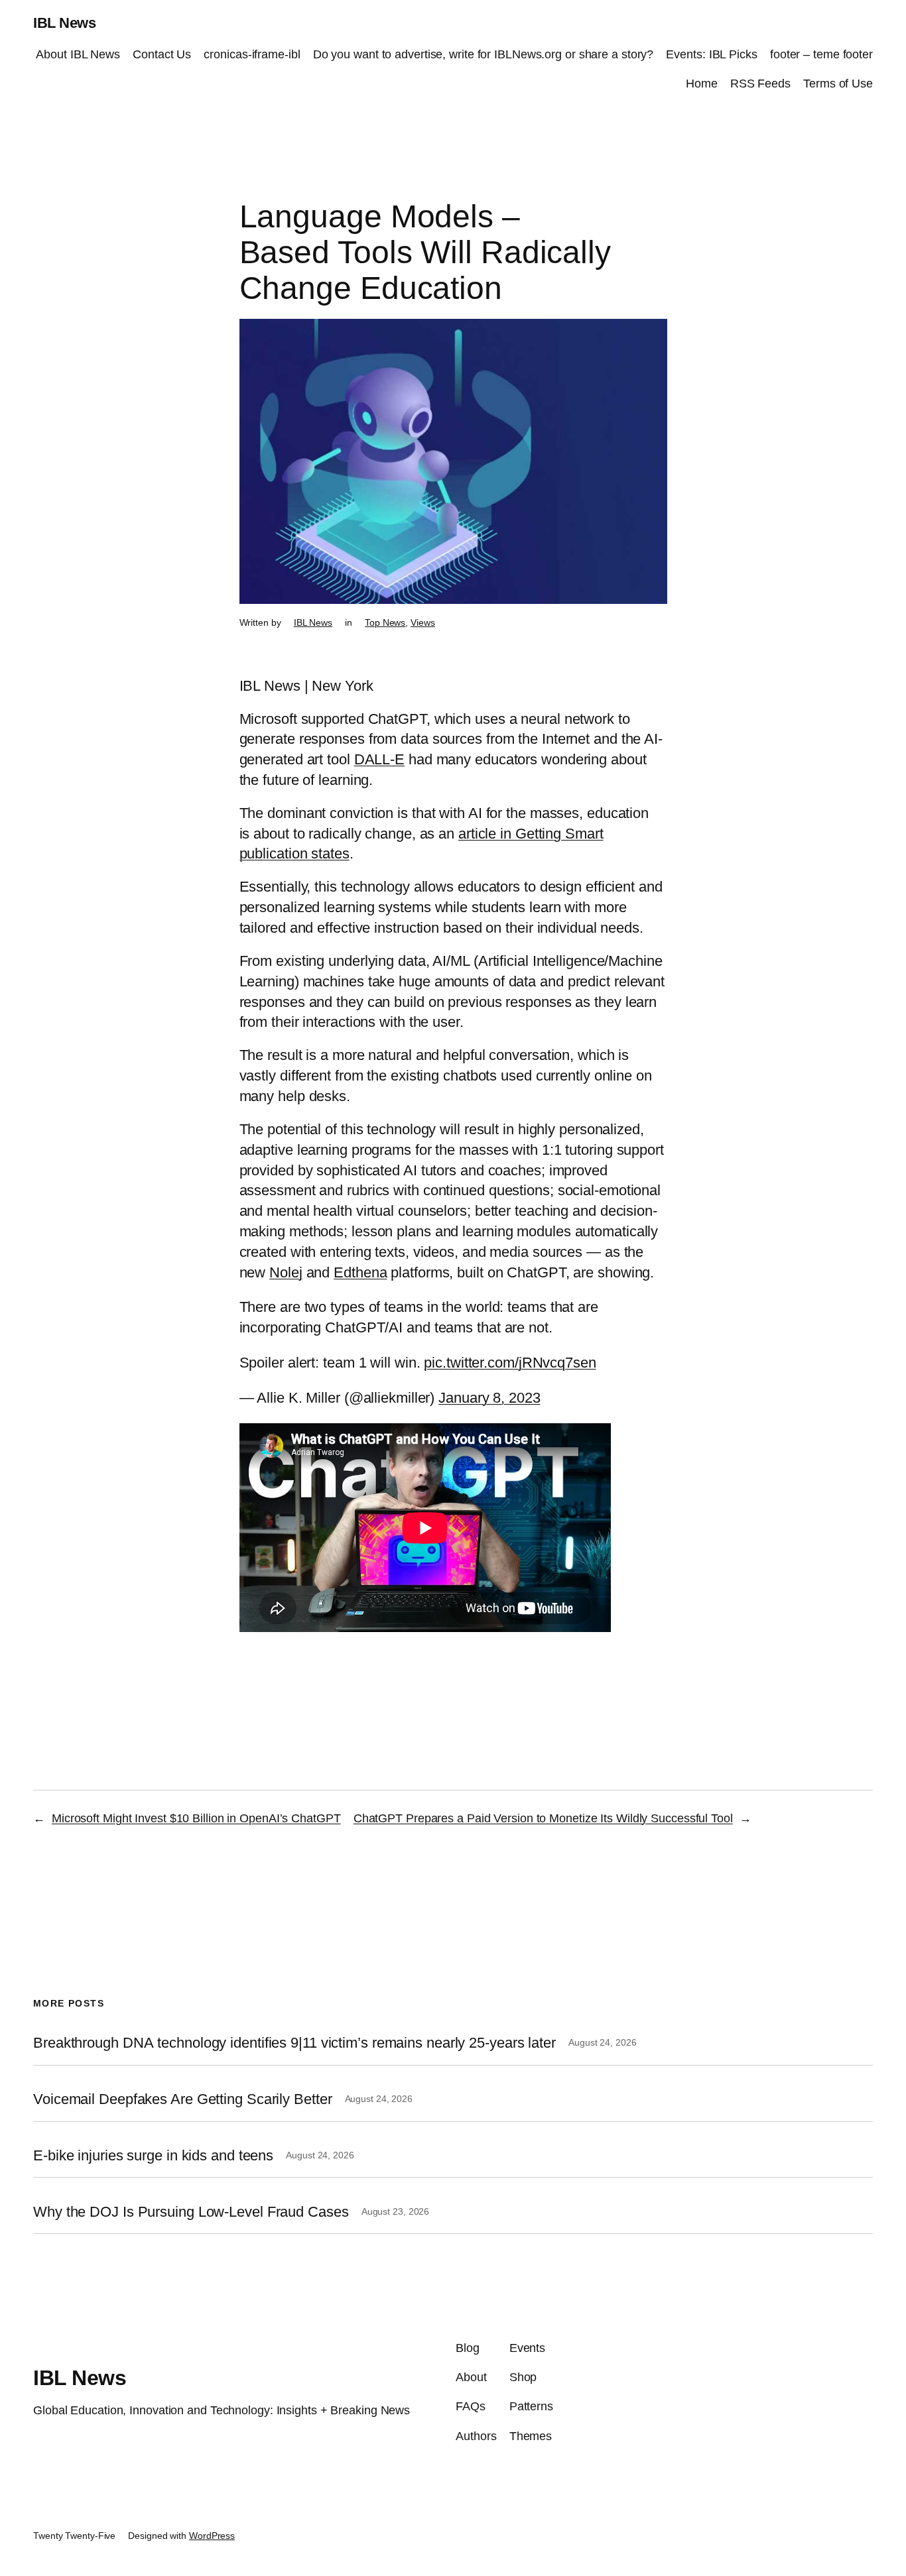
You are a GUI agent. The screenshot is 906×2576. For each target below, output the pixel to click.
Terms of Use (838, 84)
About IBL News (78, 54)
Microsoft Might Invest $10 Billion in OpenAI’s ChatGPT (196, 1818)
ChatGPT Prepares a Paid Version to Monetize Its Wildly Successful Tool (543, 1818)
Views (423, 622)
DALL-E (379, 759)
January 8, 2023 (489, 1398)
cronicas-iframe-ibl (252, 54)
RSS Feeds (760, 84)
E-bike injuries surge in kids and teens (153, 2156)
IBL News (64, 23)
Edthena (360, 1272)
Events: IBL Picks (711, 54)
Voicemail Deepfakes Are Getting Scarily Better (182, 2099)
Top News (385, 622)
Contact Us (162, 54)
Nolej (286, 1272)
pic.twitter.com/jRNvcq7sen (510, 1363)
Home (702, 84)
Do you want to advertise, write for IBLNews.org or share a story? (484, 54)
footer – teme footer (821, 54)
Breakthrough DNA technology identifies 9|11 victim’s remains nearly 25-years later (294, 2043)
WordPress (212, 2536)
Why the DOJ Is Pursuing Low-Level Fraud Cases (191, 2212)
